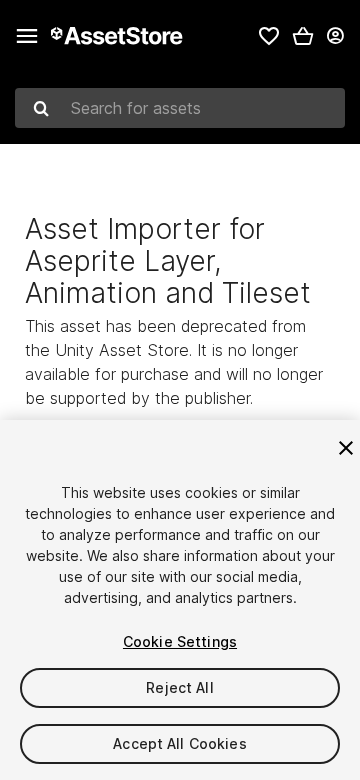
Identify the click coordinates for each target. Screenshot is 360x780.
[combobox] (180, 108)
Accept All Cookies (180, 743)
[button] (303, 36)
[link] (269, 36)
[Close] (346, 448)
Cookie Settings (180, 641)
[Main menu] (27, 36)
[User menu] (335, 36)
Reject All (179, 687)
